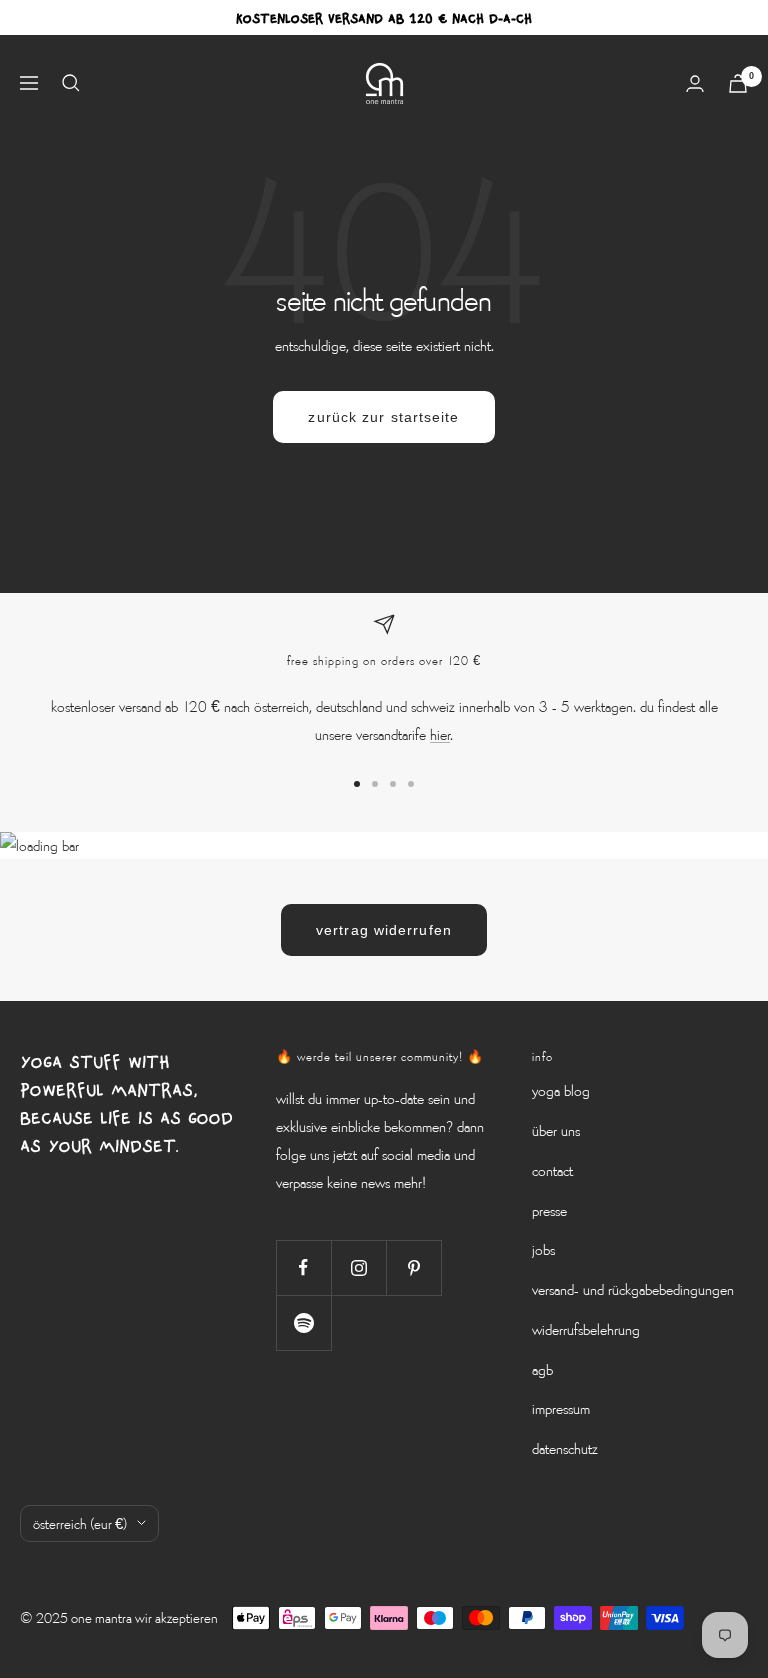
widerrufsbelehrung (586, 1329)
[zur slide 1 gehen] (357, 784)
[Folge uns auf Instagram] (358, 1267)
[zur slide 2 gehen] (375, 784)
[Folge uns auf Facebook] (303, 1267)
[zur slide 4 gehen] (411, 784)
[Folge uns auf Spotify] (303, 1322)
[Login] (695, 83)
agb (542, 1369)
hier (440, 734)
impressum (561, 1408)
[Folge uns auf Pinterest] (413, 1267)
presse (549, 1210)
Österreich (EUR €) (80, 1523)
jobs (543, 1249)
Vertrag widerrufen (384, 930)
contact (552, 1170)
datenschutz (565, 1448)
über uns (556, 1130)
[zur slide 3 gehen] (393, 784)
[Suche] (71, 83)
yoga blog (561, 1090)
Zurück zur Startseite (383, 417)
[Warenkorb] (738, 83)
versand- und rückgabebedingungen (633, 1289)
